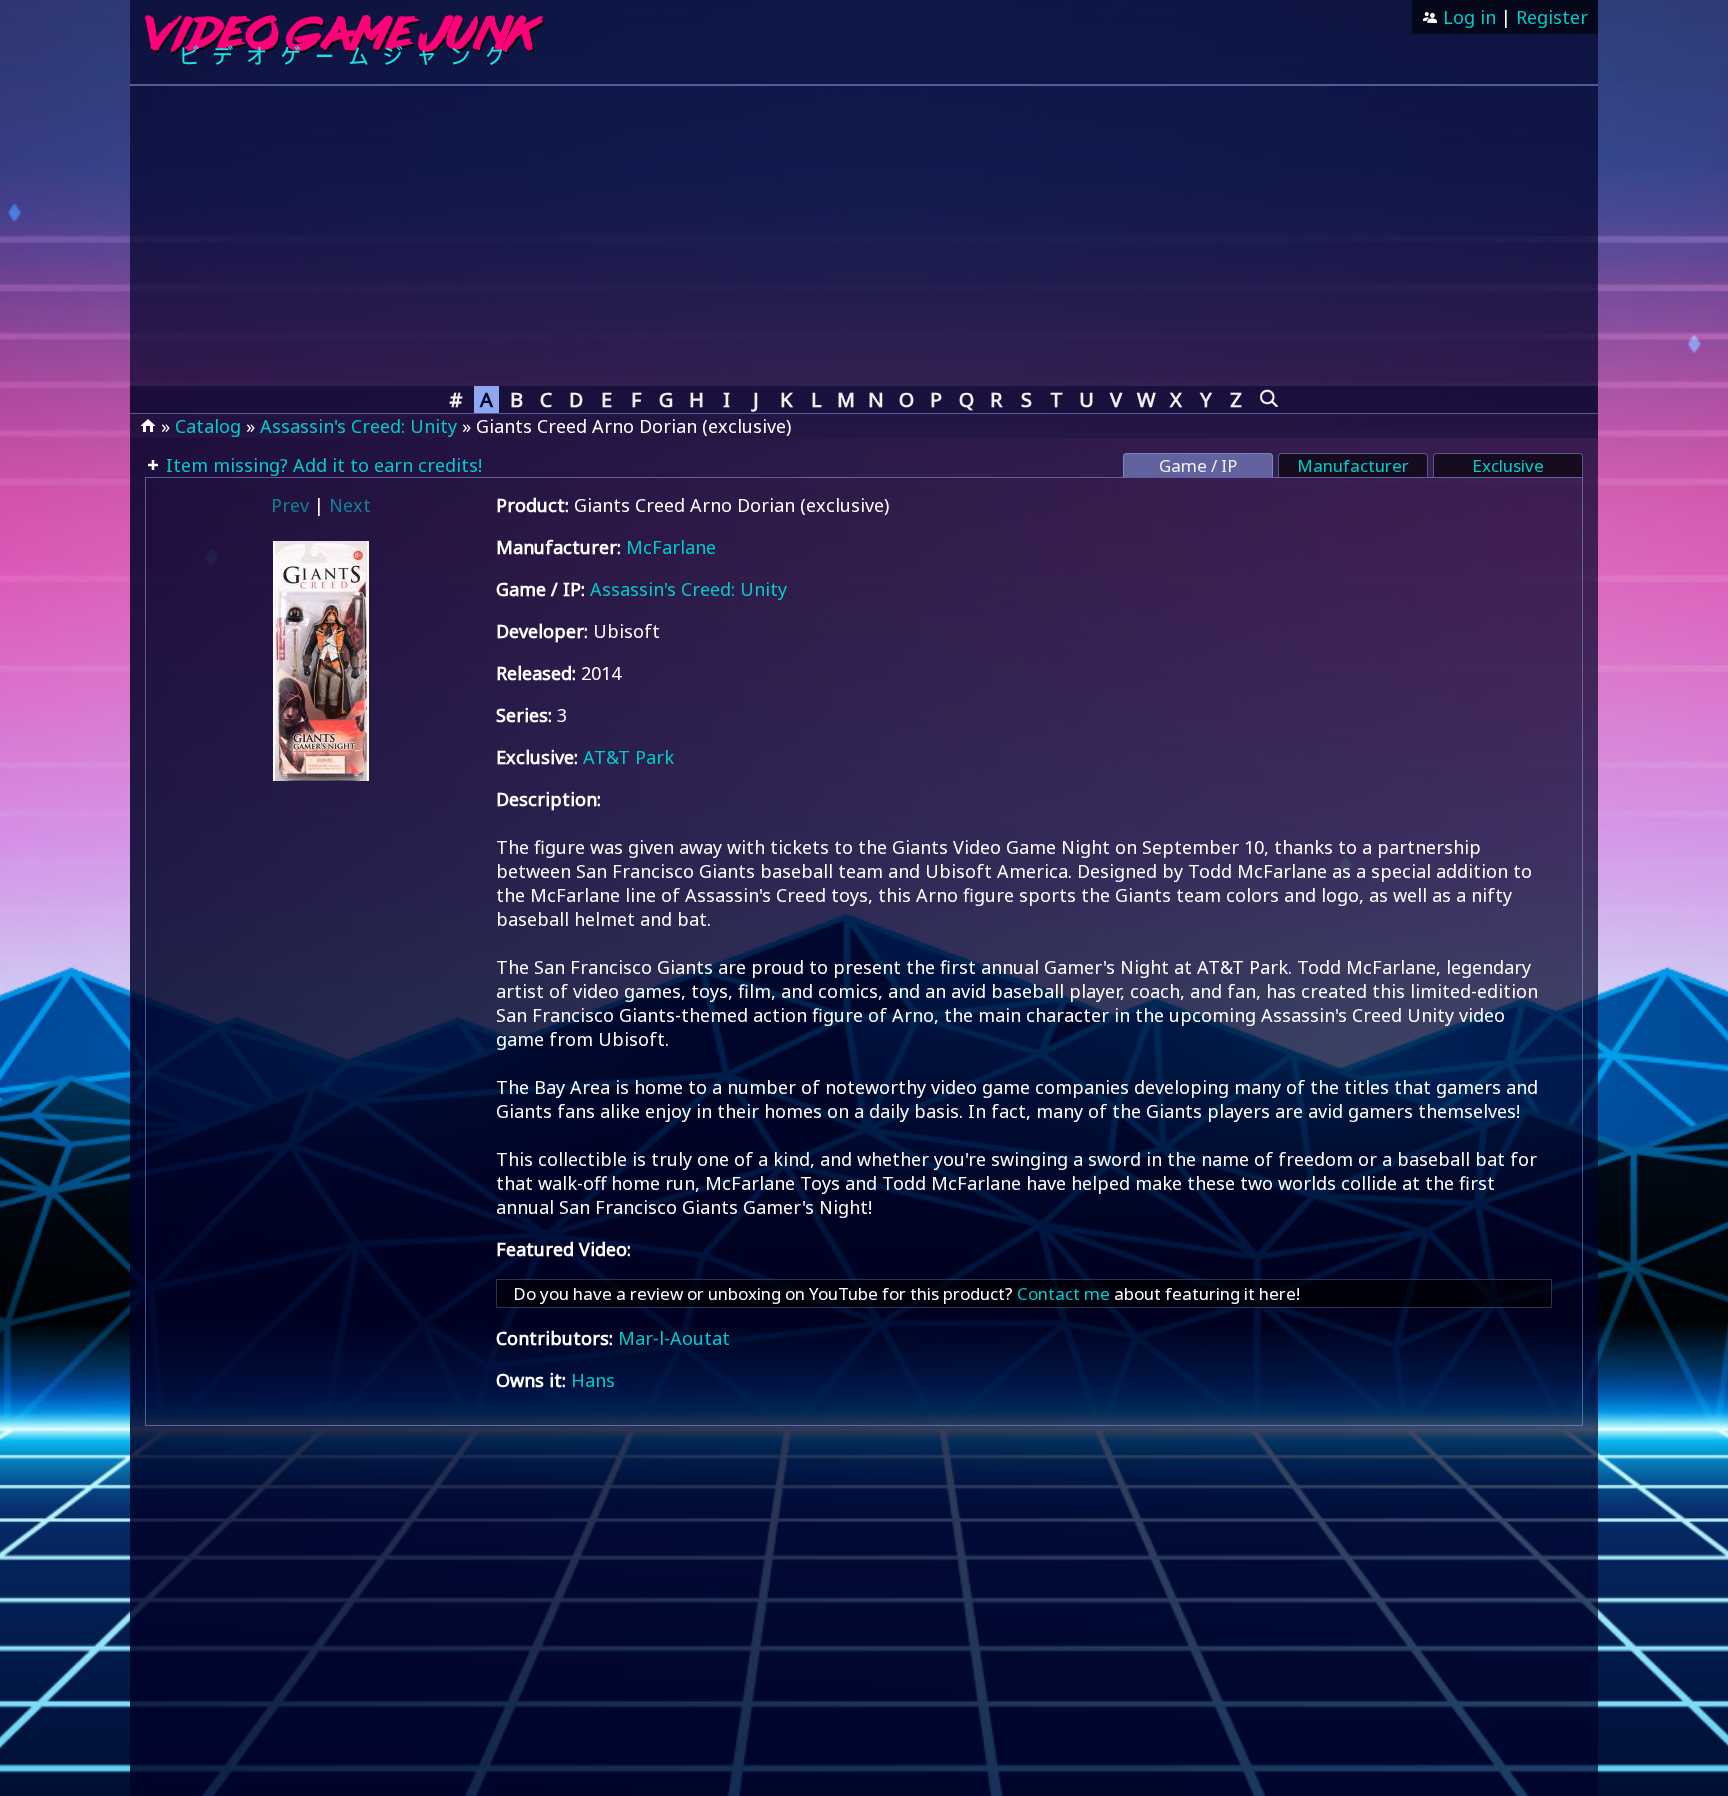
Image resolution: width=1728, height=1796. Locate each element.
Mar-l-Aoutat (674, 1338)
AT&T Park (628, 757)
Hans (593, 1380)
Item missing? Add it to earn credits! (321, 465)
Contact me (1063, 1293)
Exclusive (1508, 465)
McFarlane (671, 547)
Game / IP (1198, 465)
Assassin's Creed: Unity (358, 426)
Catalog (208, 426)
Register (1552, 17)
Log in (1467, 17)
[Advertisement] (864, 236)
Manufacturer (1353, 465)
